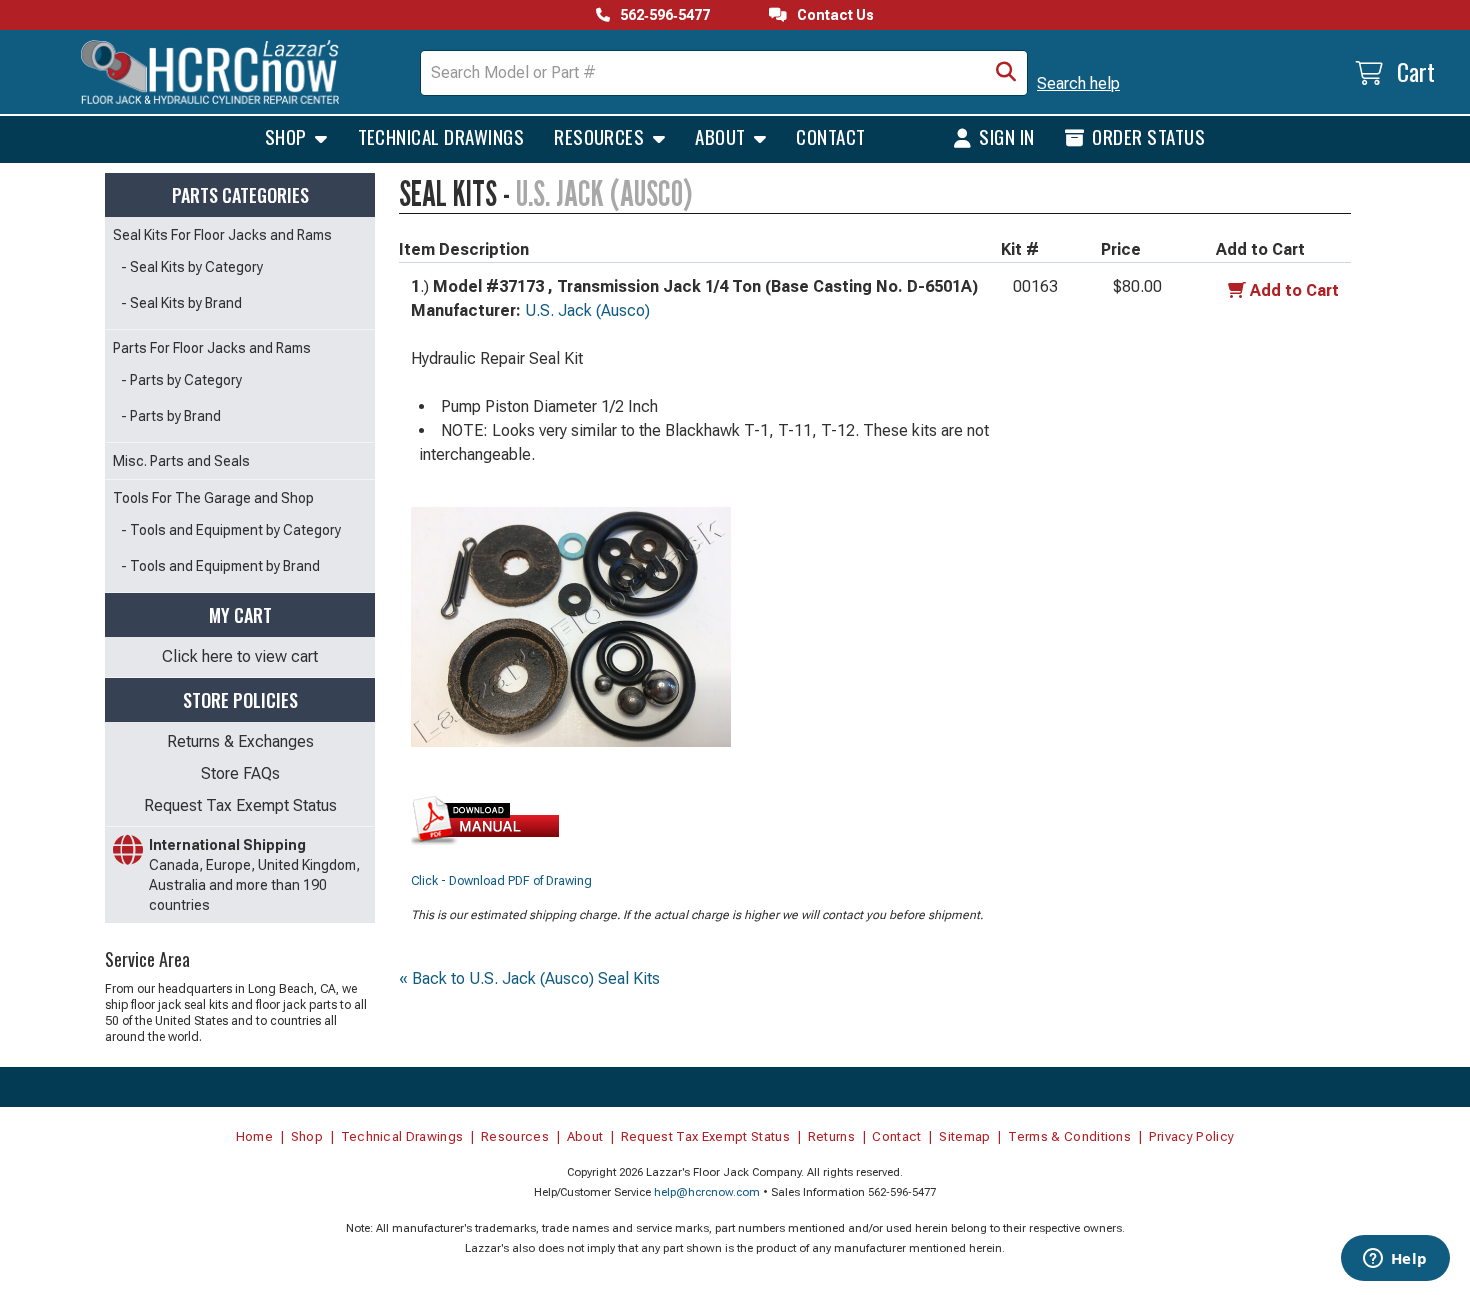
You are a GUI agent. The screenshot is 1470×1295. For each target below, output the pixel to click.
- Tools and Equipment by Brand (220, 566)
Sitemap (964, 1136)
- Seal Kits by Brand (181, 303)
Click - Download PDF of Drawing (501, 881)
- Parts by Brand (171, 416)
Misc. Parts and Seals (181, 461)
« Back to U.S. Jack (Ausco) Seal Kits (529, 978)
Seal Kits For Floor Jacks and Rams (222, 235)
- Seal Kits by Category (192, 267)
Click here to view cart (240, 656)
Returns (831, 1136)
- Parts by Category (181, 380)
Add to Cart (1294, 290)
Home (254, 1136)
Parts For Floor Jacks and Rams (212, 348)
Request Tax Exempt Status (240, 805)
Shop (288, 136)
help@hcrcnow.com (707, 1192)
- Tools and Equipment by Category (231, 530)
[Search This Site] (1006, 73)
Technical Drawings (441, 136)
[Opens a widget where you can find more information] (1395, 1260)
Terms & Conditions (1069, 1136)
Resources (601, 136)
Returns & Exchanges (240, 741)
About (722, 136)
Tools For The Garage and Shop (213, 498)
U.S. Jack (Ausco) (587, 310)
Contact (830, 136)
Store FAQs (240, 773)
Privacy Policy (1192, 1136)
